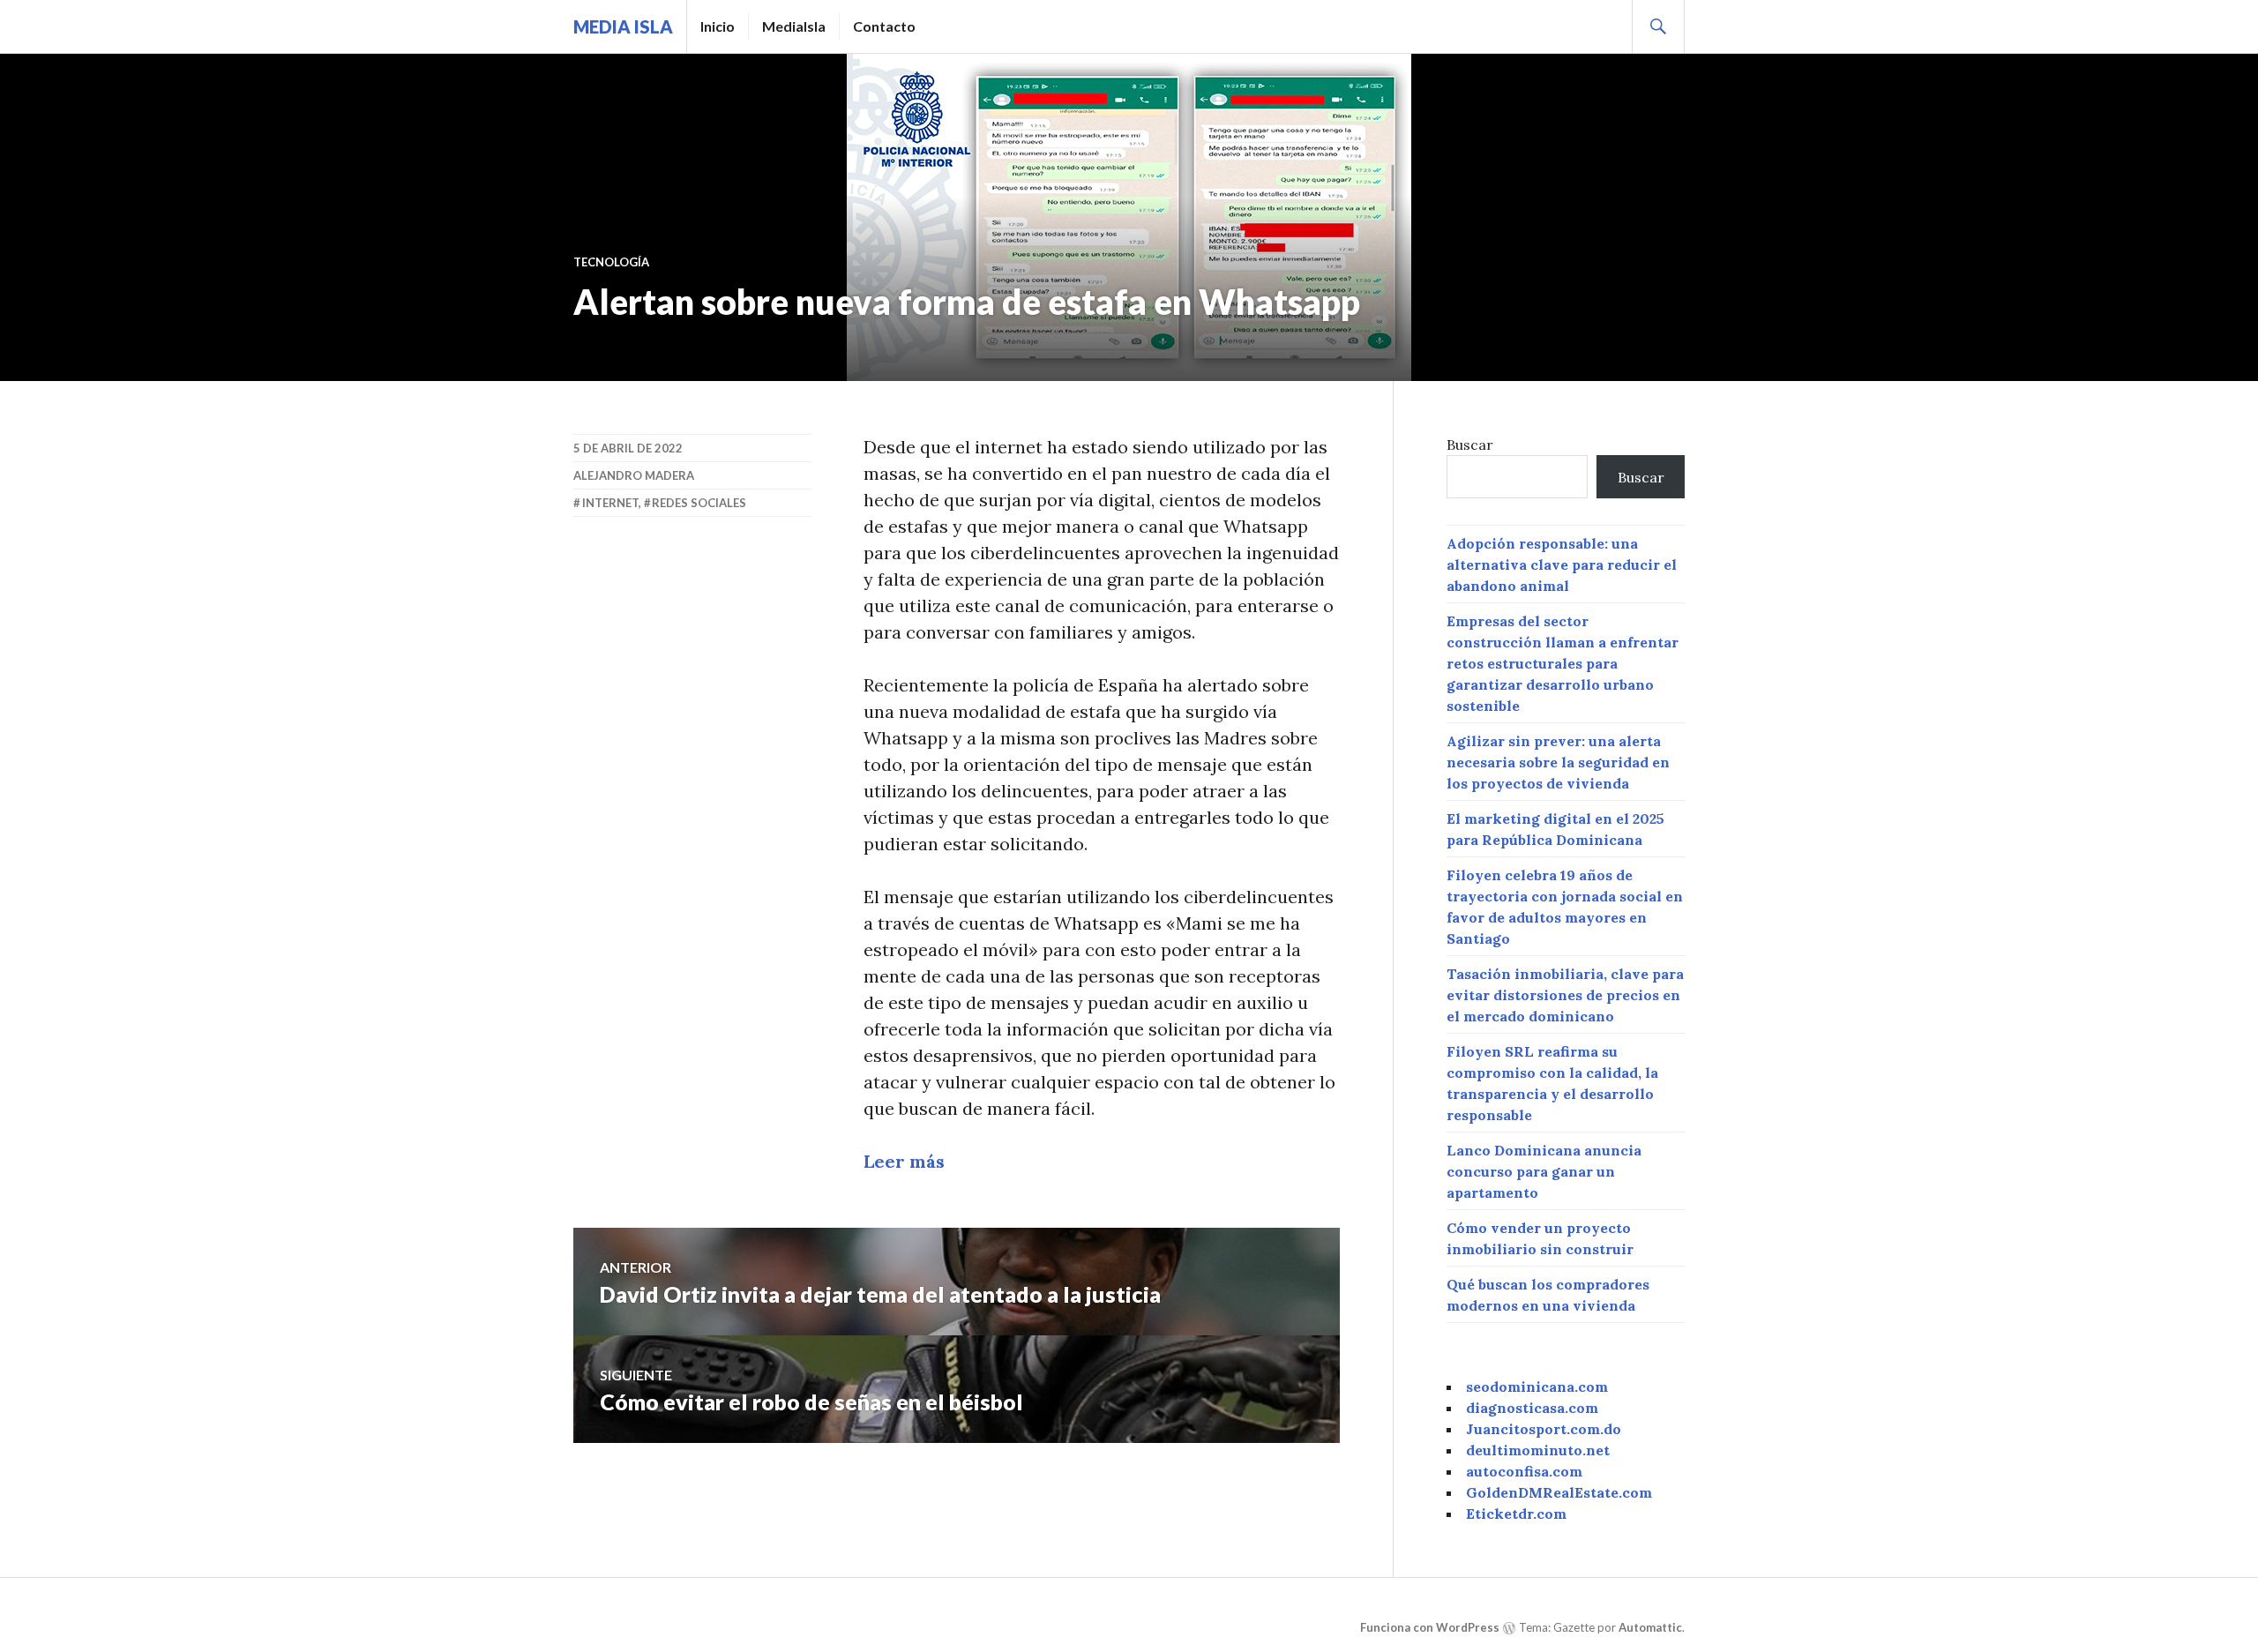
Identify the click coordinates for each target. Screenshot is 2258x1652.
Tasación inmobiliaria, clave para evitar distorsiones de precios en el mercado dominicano (1565, 995)
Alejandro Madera (634, 475)
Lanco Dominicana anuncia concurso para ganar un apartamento (1544, 1171)
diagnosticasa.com (1532, 1408)
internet (610, 503)
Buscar (1470, 445)
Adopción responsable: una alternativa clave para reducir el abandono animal (1562, 564)
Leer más (904, 1161)
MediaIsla (794, 26)
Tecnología (611, 262)
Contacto (884, 26)
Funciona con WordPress (1430, 1627)
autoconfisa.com (1524, 1471)
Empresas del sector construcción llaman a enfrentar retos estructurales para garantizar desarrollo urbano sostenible (1563, 663)
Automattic (1650, 1627)
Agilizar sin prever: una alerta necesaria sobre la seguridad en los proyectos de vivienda (1558, 762)
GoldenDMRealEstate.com (1559, 1492)
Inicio (718, 26)
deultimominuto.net (1538, 1450)
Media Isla (623, 26)
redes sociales (699, 503)
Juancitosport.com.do (1544, 1429)
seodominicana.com (1537, 1387)
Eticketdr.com (1516, 1514)
